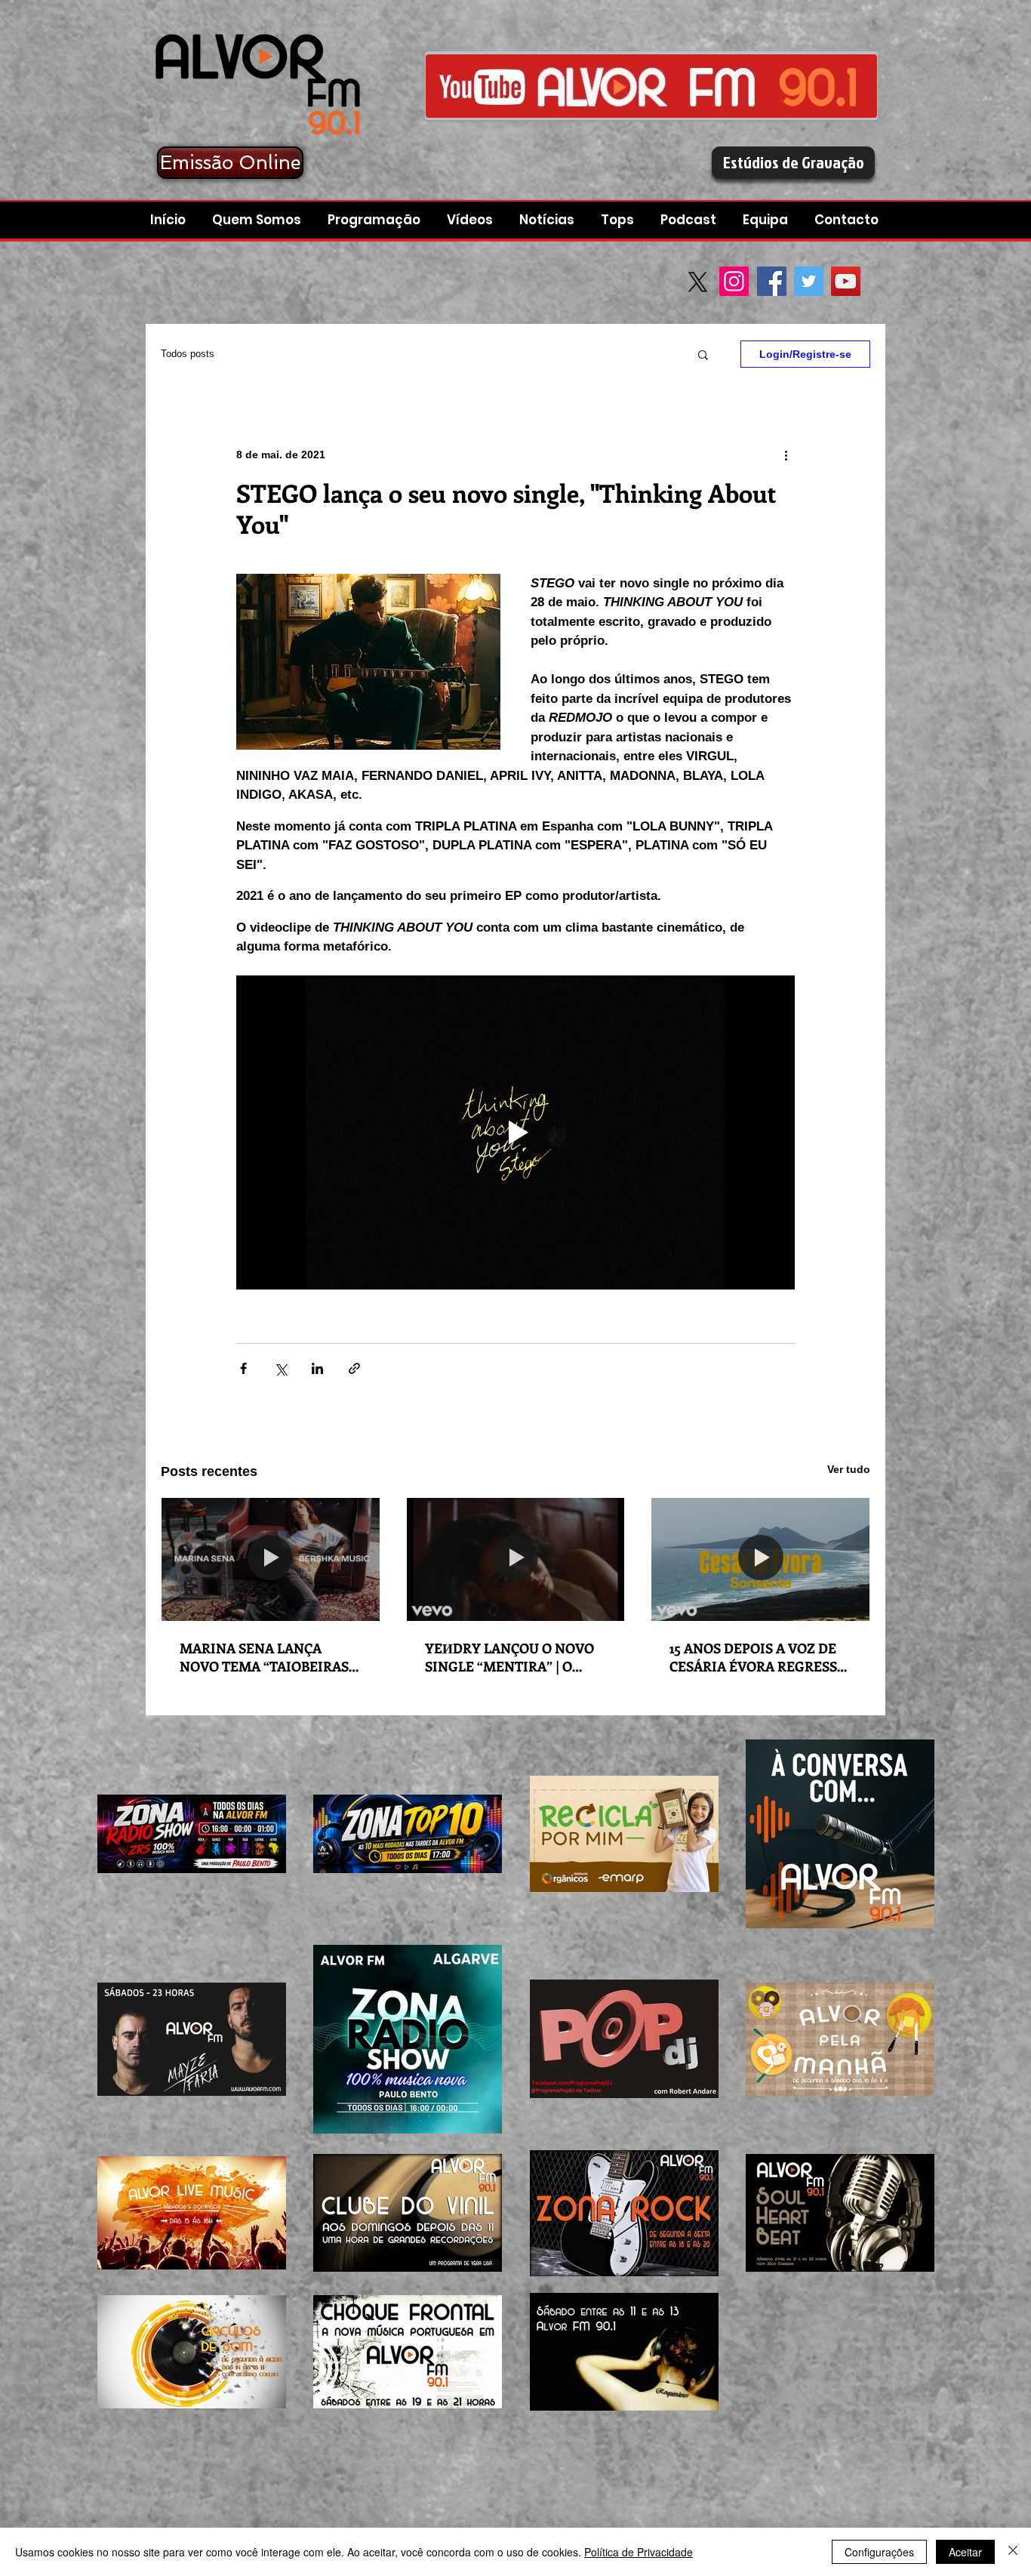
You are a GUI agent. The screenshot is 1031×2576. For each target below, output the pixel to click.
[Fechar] (1013, 2552)
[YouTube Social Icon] (846, 281)
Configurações (879, 2552)
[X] (698, 282)
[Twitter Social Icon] (809, 281)
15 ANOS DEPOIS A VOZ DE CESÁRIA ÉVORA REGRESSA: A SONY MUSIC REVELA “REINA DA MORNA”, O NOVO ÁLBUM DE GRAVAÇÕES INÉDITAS (759, 1657)
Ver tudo (849, 1469)
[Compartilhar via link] (354, 1368)
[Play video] (515, 1132)
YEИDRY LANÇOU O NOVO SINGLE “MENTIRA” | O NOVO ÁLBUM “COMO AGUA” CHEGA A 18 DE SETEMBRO (509, 1657)
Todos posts (188, 354)
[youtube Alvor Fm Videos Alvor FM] (651, 86)
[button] (690, 220)
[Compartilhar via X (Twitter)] (280, 1368)
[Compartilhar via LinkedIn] (317, 1368)
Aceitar (965, 2552)
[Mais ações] (786, 454)
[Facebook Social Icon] (772, 281)
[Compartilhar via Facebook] (243, 1368)
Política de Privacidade (639, 2552)
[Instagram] (734, 281)
